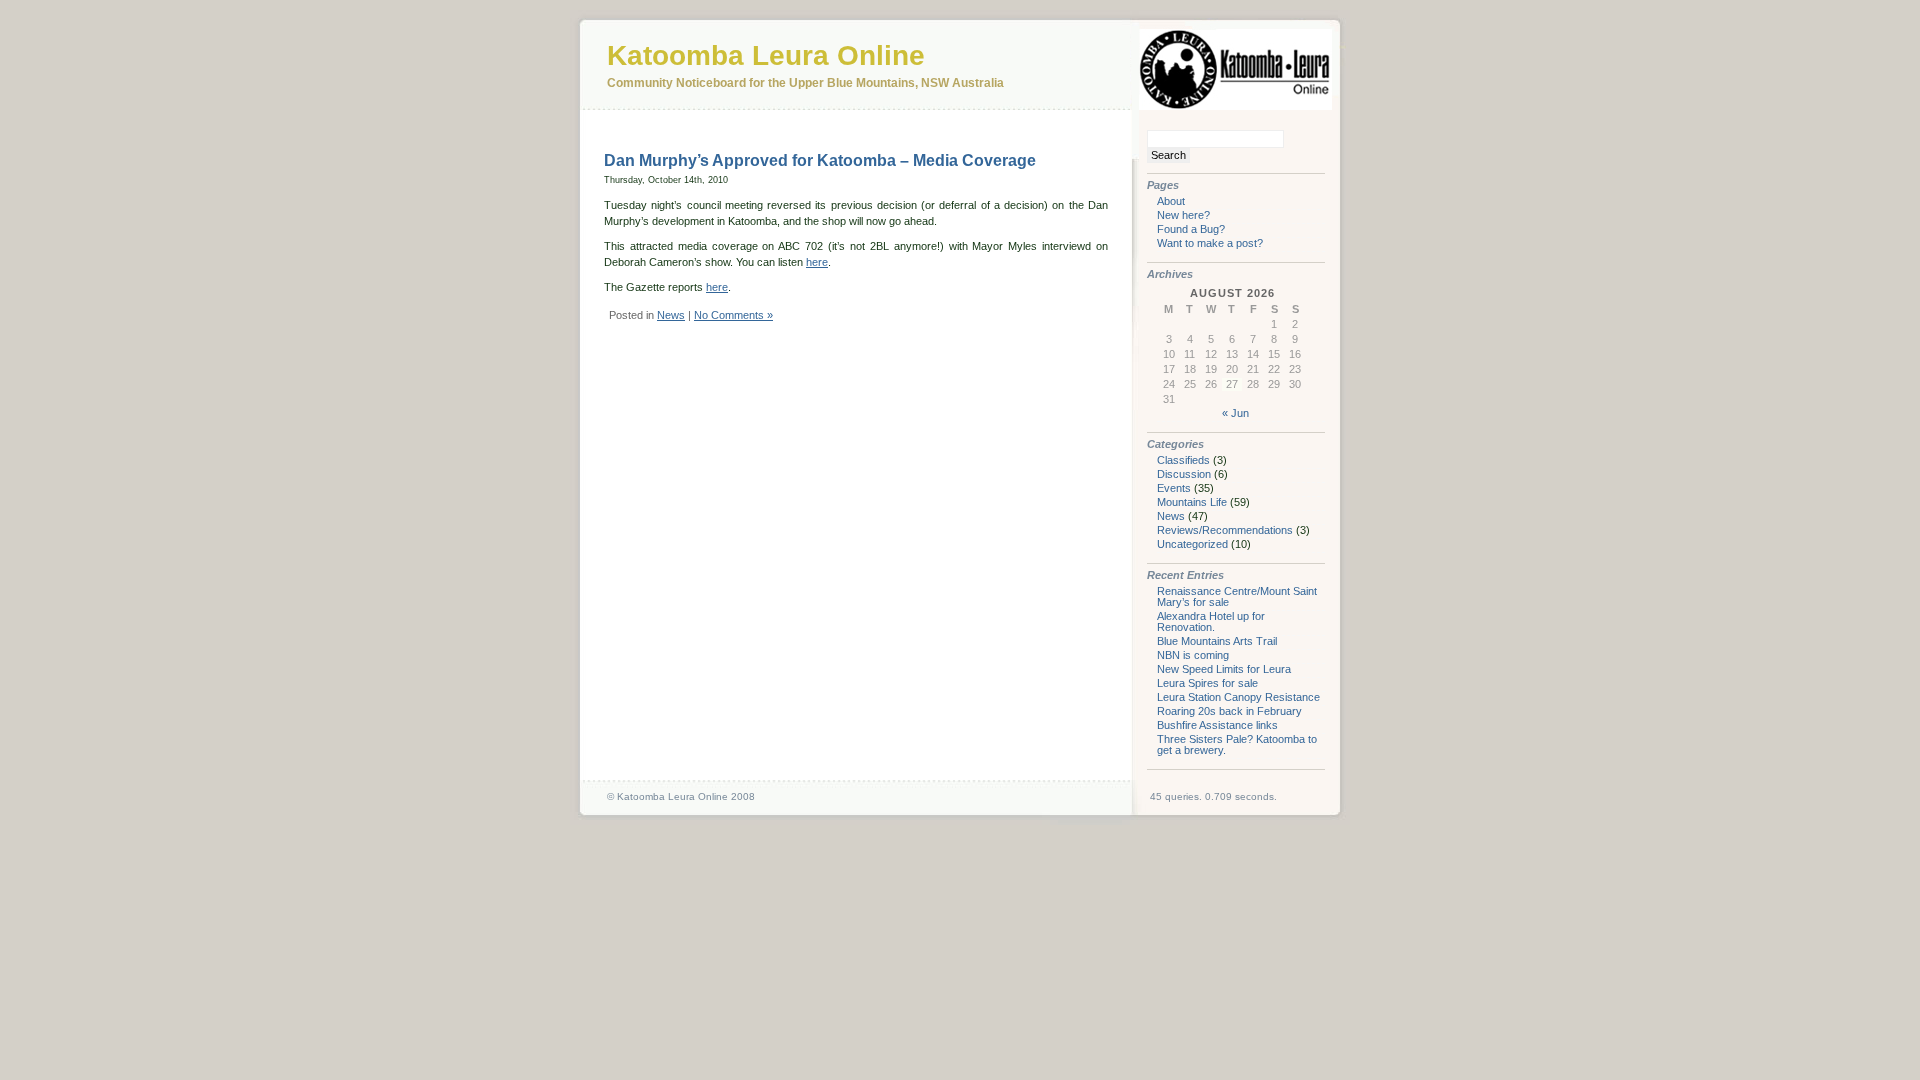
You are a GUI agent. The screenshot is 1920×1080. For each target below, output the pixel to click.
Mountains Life (1192, 502)
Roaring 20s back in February (1229, 711)
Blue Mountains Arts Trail (1217, 641)
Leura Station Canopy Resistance (1238, 697)
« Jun (1235, 413)
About (1171, 201)
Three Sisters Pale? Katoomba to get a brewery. (1237, 744)
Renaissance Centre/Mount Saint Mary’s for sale (1237, 596)
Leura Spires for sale (1207, 683)
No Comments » (733, 315)
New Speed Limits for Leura (1224, 669)
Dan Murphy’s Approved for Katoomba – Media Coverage (820, 160)
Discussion (1184, 474)
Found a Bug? (1191, 229)
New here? (1183, 215)
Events (1174, 488)
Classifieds (1183, 460)
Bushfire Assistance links (1217, 725)
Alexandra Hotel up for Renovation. (1211, 621)
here (817, 262)
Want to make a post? (1210, 243)
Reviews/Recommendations (1225, 530)
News (671, 315)
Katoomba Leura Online (766, 55)
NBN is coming (1193, 655)
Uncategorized (1192, 544)
